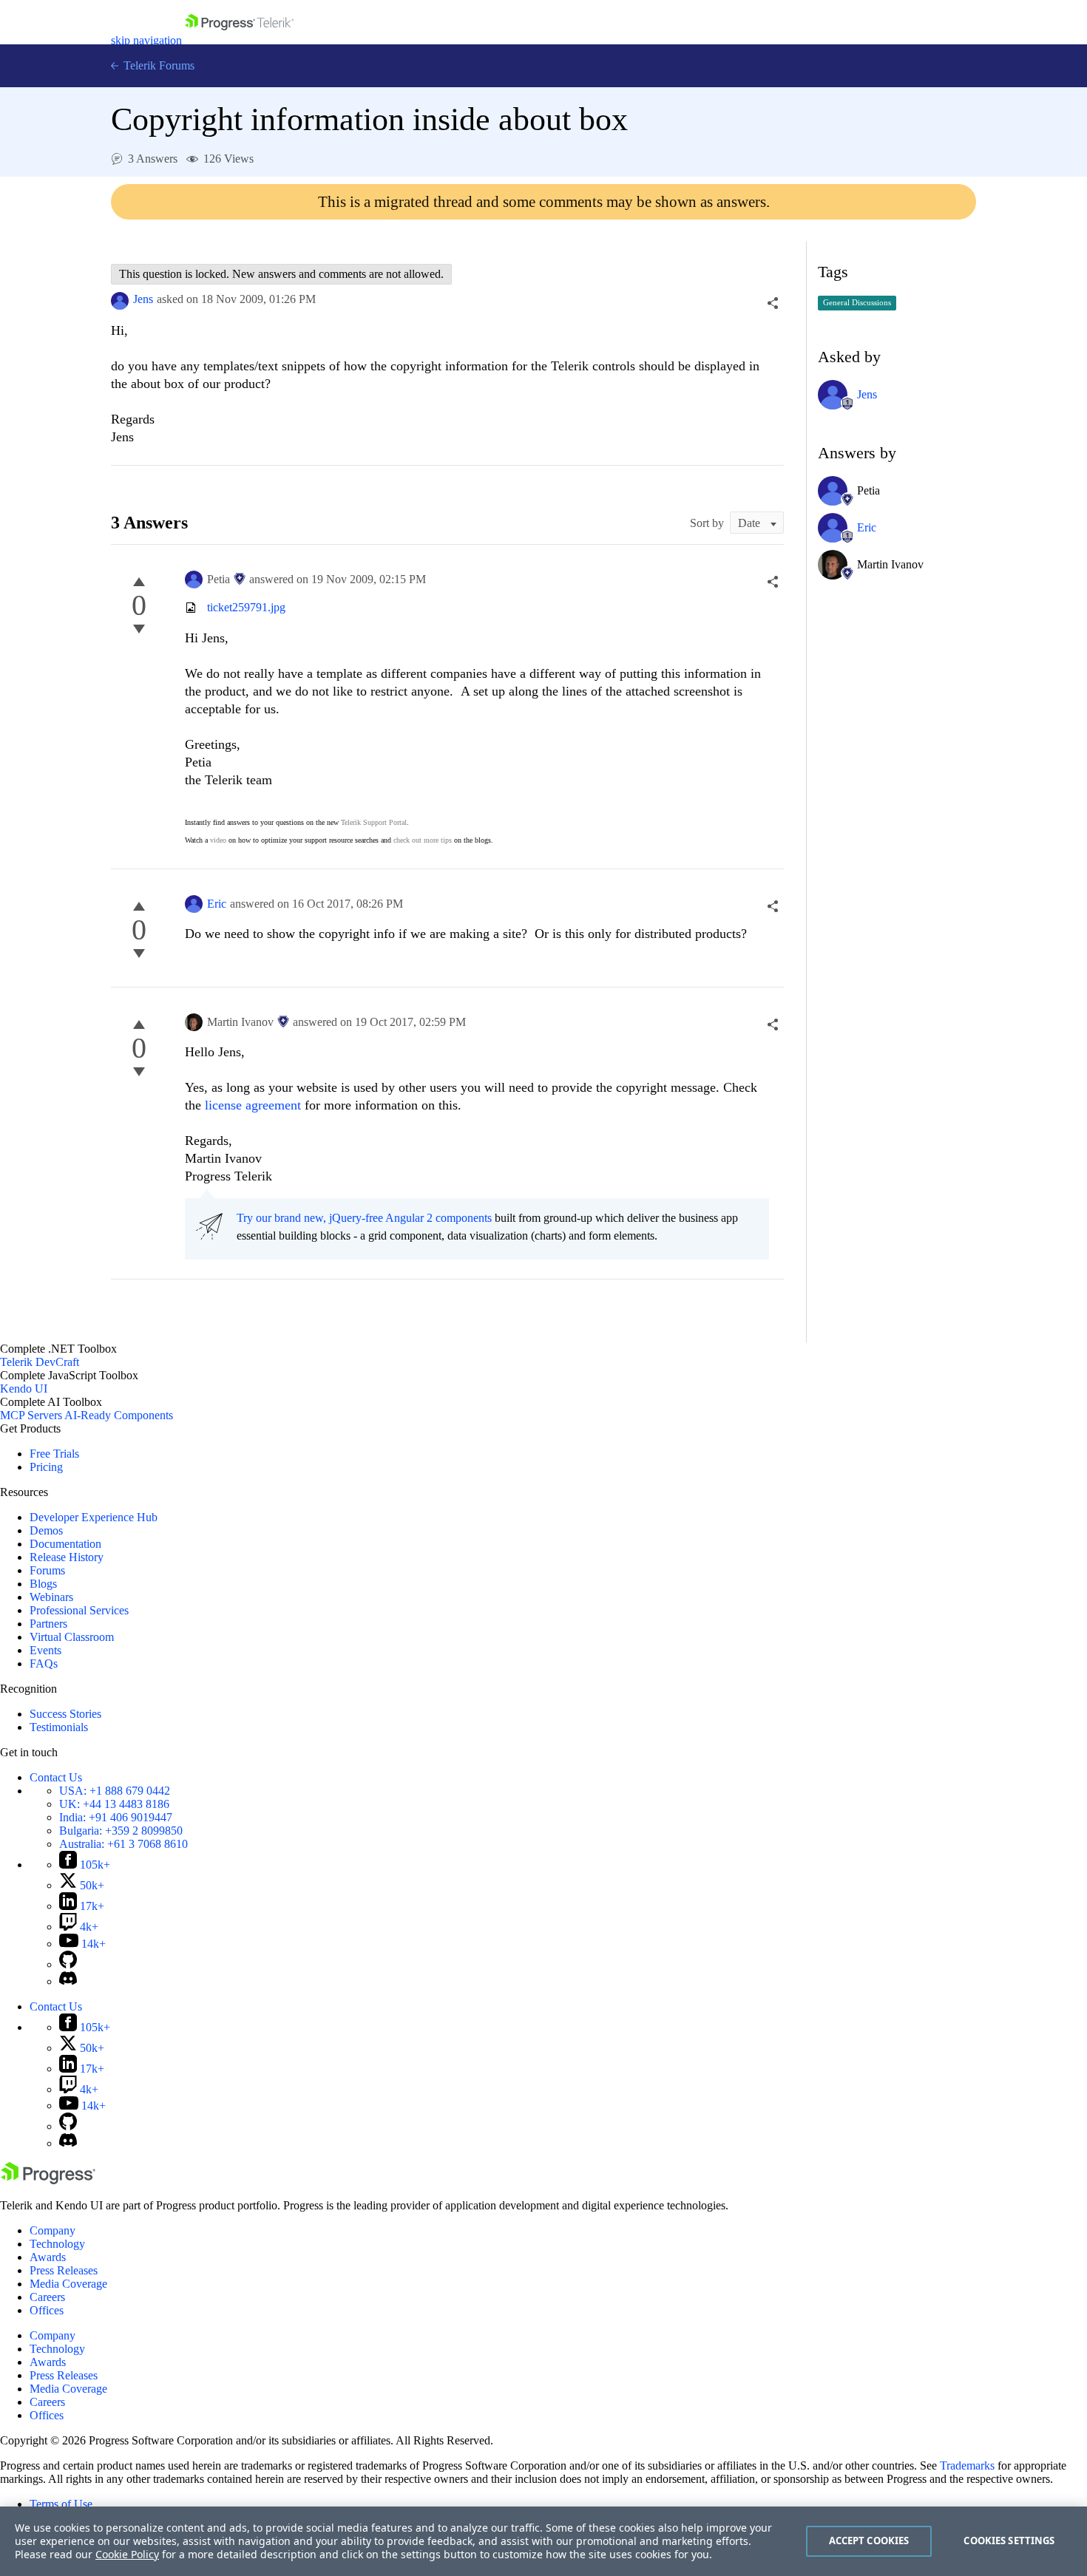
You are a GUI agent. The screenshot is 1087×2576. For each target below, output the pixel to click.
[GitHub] (68, 1964)
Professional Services (79, 1610)
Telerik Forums (158, 65)
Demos (46, 1530)
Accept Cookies (869, 2541)
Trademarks (967, 2465)
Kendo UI (24, 1389)
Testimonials (59, 1727)
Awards (48, 2257)
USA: (115, 1791)
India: (116, 1817)
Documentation (65, 1544)
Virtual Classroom (72, 1637)
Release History (67, 1557)
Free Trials (54, 1454)
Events (45, 1650)
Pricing (46, 1467)
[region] (543, 2541)
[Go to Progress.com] (48, 2180)
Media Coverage (68, 2284)
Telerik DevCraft (40, 1362)
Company (53, 2230)
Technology (57, 2244)
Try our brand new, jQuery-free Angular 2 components (364, 1218)
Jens (143, 299)
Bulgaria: (121, 1831)
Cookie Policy (127, 2554)
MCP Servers (31, 1415)
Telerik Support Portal (374, 822)
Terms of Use (61, 2504)
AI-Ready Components (119, 1415)
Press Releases (64, 2270)
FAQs (44, 1663)
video (218, 840)
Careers (47, 2297)
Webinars (51, 1597)
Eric (217, 904)
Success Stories (65, 1714)
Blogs (43, 1584)
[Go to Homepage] (239, 40)
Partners (48, 1624)
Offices (47, 2310)
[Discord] (68, 1981)
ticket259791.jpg (246, 607)
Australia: (123, 1844)
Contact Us (56, 1777)
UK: (114, 1804)
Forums (47, 1570)
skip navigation (146, 40)
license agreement (255, 1105)
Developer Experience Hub (94, 1517)
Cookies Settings (1009, 2541)
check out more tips (423, 840)
